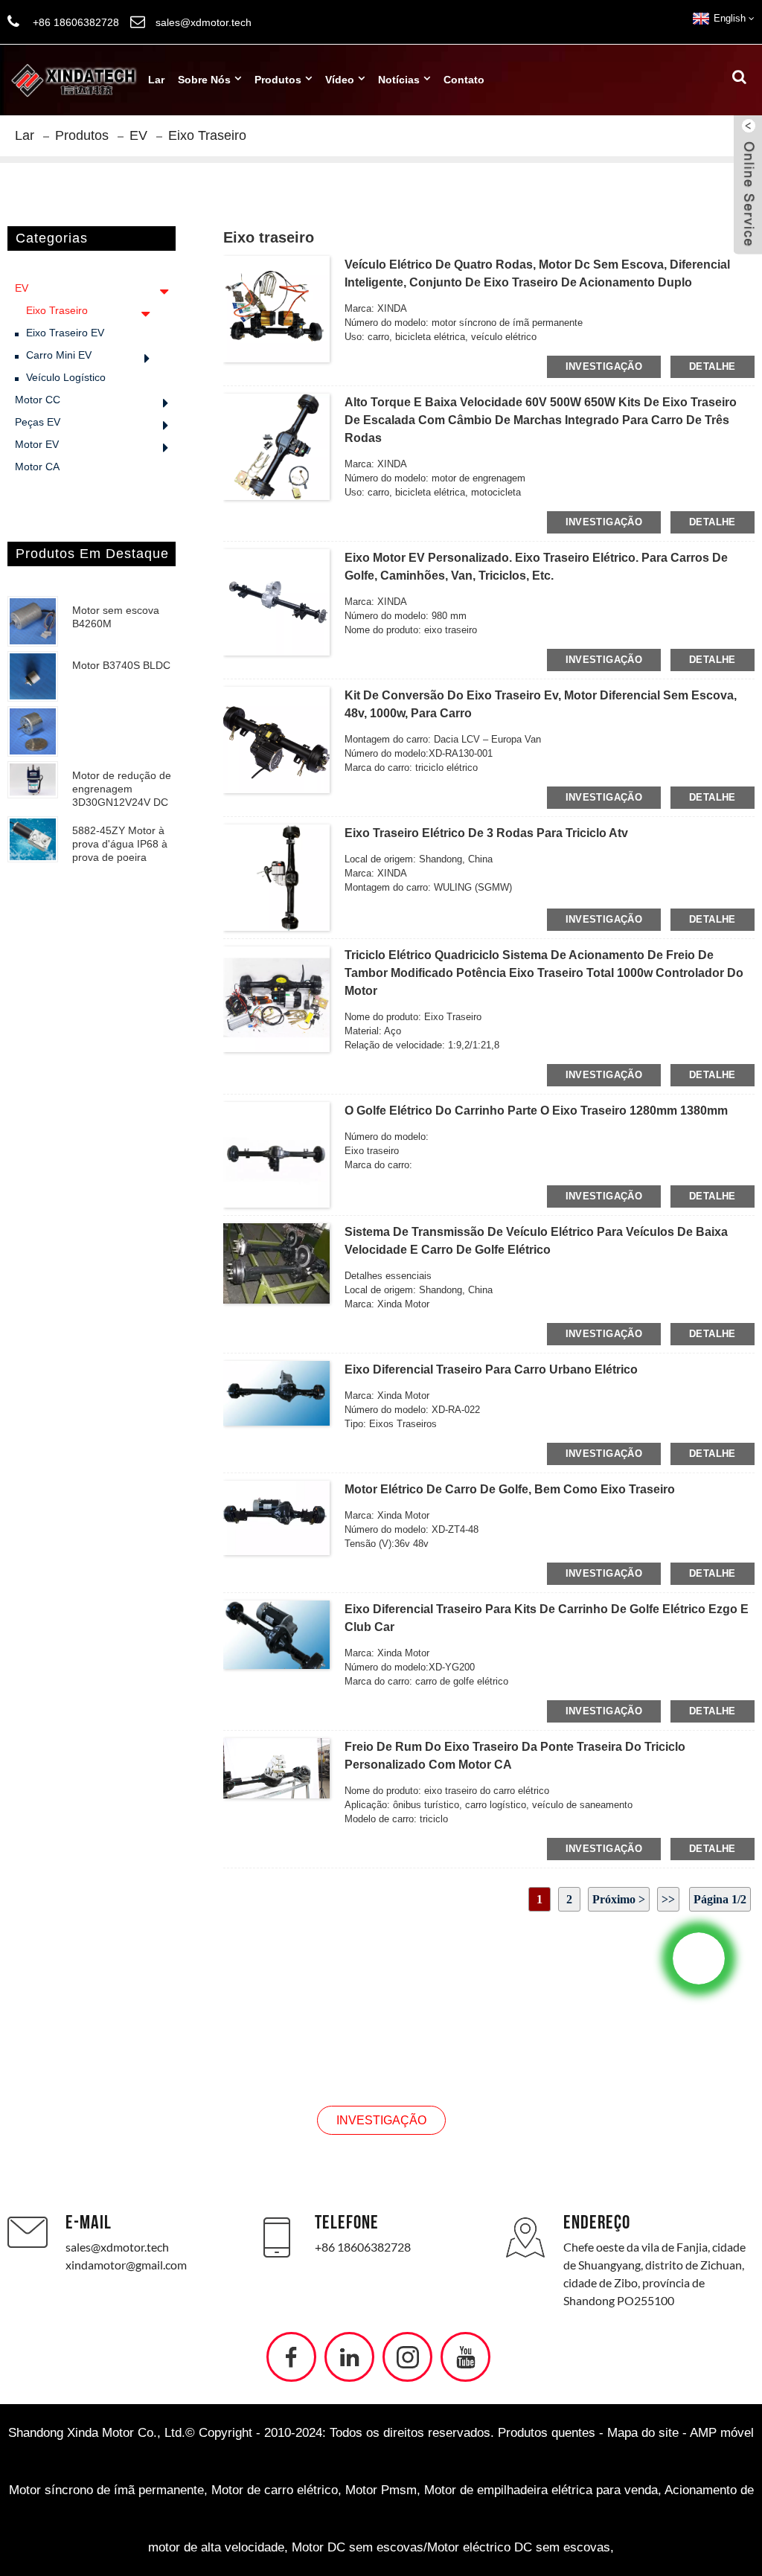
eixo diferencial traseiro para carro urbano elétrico (491, 1369)
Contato (464, 80)
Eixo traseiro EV (65, 333)
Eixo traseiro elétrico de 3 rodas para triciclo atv (486, 833)
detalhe (713, 366)
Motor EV (37, 444)
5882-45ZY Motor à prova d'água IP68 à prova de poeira (120, 844)
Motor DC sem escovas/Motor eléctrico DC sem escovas (451, 2547)
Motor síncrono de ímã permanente (106, 2490)
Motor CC (38, 400)
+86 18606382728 (363, 2247)
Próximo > (619, 1899)
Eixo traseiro (207, 135)
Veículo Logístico (66, 377)
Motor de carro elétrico (275, 2490)
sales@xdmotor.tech (117, 2247)
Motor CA (37, 467)
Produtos (278, 80)
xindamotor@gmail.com (126, 2265)
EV (138, 135)
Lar (156, 80)
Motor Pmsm (381, 2490)
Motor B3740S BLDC (121, 665)
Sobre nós (204, 80)
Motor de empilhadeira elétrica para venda (541, 2490)
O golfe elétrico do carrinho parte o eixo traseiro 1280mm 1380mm (536, 1111)
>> (668, 1899)
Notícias (399, 80)
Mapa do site (643, 2433)
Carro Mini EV (59, 355)
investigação (604, 366)
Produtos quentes (547, 2433)
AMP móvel (722, 2433)
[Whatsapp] (699, 1958)
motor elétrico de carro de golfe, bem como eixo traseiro (510, 1489)
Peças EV (38, 422)
